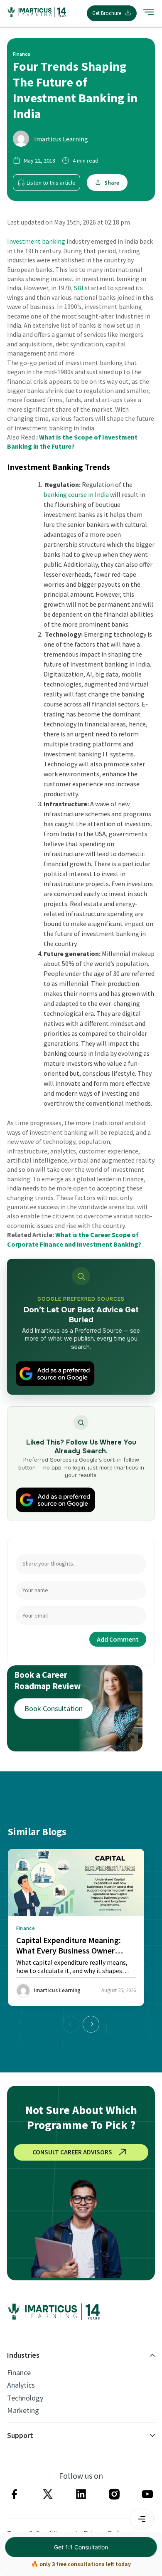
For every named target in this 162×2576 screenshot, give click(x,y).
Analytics (21, 2385)
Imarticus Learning (61, 139)
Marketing (23, 2411)
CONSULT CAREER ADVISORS (72, 2152)
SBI (79, 288)
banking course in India (76, 494)
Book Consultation (54, 1708)
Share (112, 183)
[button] (91, 2024)
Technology (25, 2398)
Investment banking (36, 241)
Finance (19, 2373)
